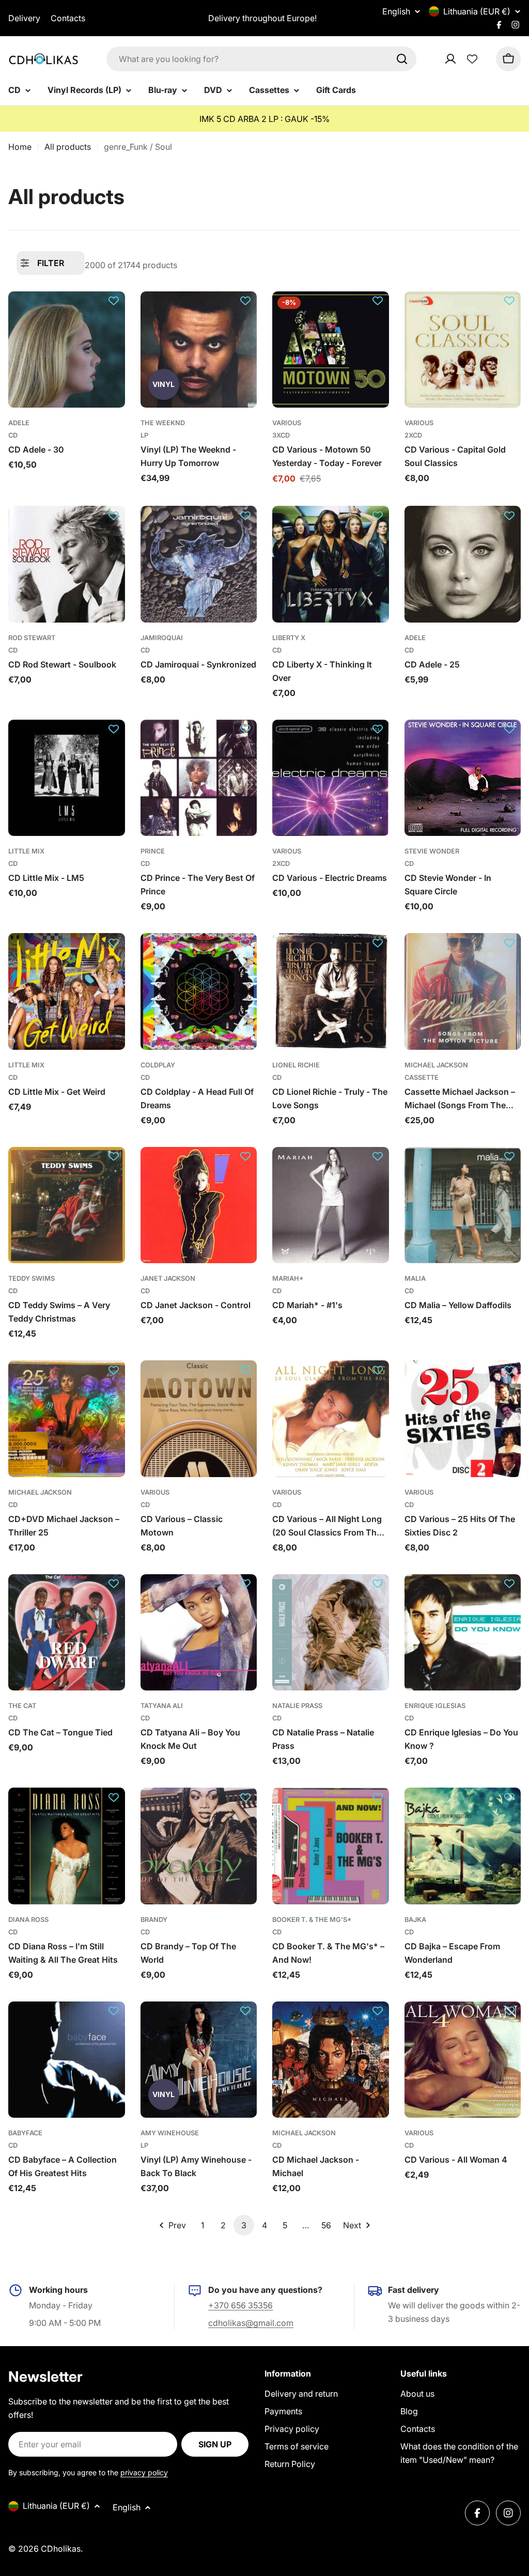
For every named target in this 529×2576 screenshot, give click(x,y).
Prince (153, 851)
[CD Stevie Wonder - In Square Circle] (463, 778)
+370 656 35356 (240, 2305)
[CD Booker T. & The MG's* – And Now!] (331, 1846)
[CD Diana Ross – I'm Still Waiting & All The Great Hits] (67, 1846)
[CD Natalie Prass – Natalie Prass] (331, 1633)
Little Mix (26, 851)
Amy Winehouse (170, 2133)
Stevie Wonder (432, 851)
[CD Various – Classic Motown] (199, 1419)
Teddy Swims (32, 1278)
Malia (415, 1278)
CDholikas (61, 2549)
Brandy (154, 1920)
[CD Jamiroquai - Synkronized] (199, 564)
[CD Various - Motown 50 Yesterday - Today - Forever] (331, 350)
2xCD (413, 435)
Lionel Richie (296, 1065)
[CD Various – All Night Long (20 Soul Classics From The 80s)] (331, 1419)
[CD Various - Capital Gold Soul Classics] (463, 350)
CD (13, 435)
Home (20, 147)
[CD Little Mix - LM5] (67, 778)
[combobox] (261, 59)
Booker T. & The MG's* (312, 1920)
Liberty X (289, 638)
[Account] (464, 59)
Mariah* (288, 1278)
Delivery (24, 18)
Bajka (415, 1920)
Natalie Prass (297, 1706)
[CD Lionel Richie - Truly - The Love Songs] (331, 991)
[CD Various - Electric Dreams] (331, 778)
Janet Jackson (168, 1278)
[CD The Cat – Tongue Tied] (67, 1633)
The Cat (22, 1706)
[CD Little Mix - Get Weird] (67, 991)
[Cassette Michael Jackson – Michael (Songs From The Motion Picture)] (463, 991)
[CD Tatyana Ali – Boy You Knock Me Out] (199, 1633)
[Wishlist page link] (472, 59)
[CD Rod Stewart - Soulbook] (67, 564)
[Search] (402, 59)
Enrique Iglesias (435, 1706)
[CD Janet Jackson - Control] (199, 1205)
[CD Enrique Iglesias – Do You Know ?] (463, 1633)
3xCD (281, 435)
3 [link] (244, 2225)
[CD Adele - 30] (67, 350)
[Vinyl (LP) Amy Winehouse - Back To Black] (199, 2060)
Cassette (422, 1077)
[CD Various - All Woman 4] (463, 2060)
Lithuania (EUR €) (477, 11)
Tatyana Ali (162, 1706)
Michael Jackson (436, 1065)
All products (68, 147)
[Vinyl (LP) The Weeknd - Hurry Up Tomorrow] (199, 350)
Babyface (25, 2133)
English (396, 11)
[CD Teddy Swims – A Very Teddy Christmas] (67, 1205)
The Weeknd (163, 423)
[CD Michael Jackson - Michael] (331, 2060)
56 (326, 2225)
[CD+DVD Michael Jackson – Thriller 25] (67, 1419)
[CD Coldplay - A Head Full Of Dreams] (199, 991)
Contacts (68, 18)
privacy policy (144, 2472)
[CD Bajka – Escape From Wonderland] (463, 1846)
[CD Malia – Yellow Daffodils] (463, 1205)
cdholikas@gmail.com (251, 2323)
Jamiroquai (162, 638)
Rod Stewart (32, 638)
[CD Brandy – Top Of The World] (199, 1846)
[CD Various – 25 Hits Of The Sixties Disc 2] (463, 1419)
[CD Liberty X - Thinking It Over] (331, 564)
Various (287, 423)
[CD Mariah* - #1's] (331, 1205)
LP (144, 435)
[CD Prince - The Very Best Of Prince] (199, 778)
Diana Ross (28, 1920)
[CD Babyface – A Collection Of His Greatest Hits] (67, 2060)
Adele (19, 423)
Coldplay (158, 1065)
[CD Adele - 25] (463, 564)
